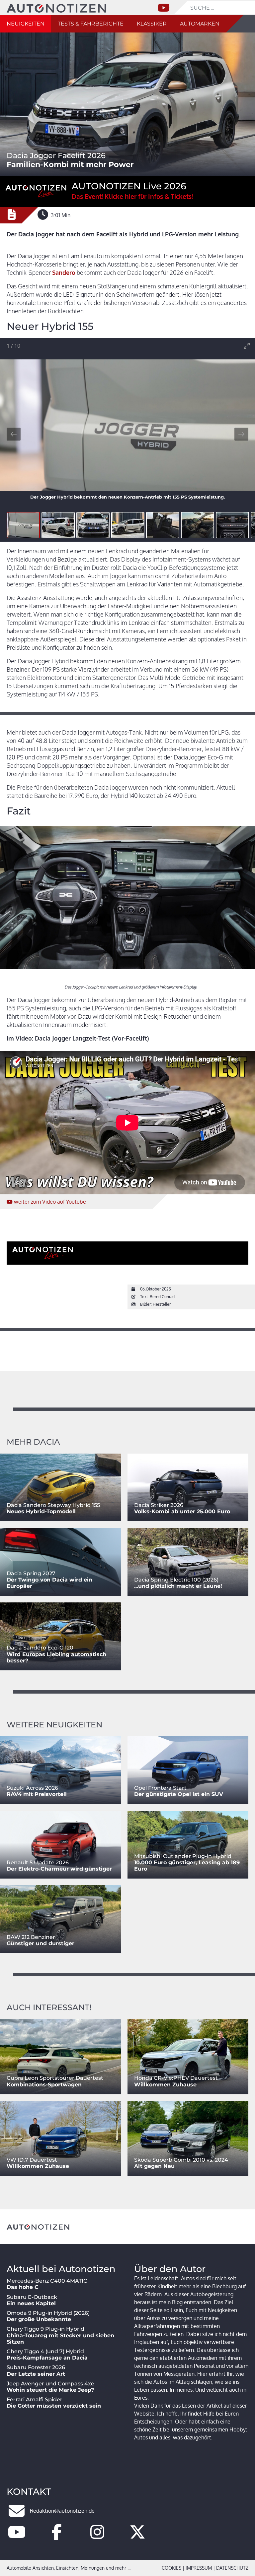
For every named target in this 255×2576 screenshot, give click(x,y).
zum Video (50, 1202)
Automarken (200, 24)
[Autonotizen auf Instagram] (97, 2536)
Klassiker (152, 24)
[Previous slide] (14, 434)
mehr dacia (33, 1442)
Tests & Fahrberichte (91, 24)
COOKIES (171, 2568)
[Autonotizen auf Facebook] (57, 2536)
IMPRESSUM (199, 2568)
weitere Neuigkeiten (54, 1725)
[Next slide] (241, 434)
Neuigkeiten (26, 24)
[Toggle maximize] (247, 346)
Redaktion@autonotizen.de (62, 2511)
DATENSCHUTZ (232, 2568)
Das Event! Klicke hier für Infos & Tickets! (132, 196)
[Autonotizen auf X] (137, 2536)
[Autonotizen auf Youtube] (17, 2536)
